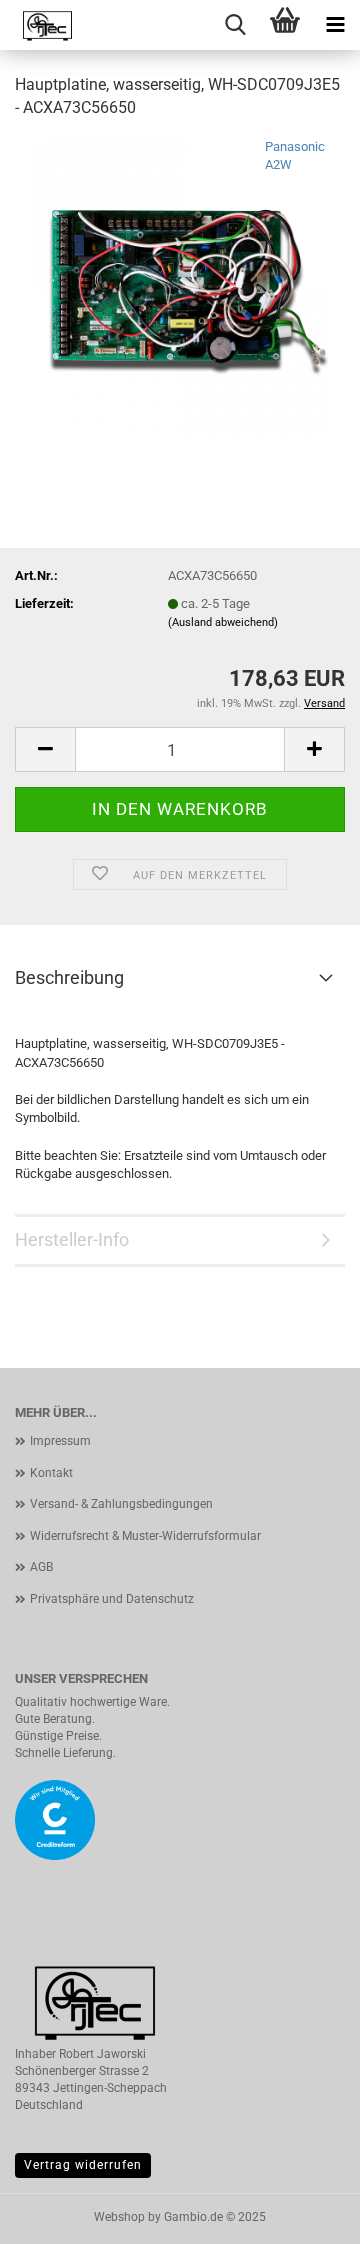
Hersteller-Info (72, 1239)
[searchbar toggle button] (235, 25)
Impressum (60, 1441)
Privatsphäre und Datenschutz (112, 1599)
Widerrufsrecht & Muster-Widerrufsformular (145, 1536)
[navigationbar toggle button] (335, 25)
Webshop (119, 2217)
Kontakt (51, 1473)
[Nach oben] (305, 2214)
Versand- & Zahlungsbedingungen (121, 1504)
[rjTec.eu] (40, 25)
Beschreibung (69, 977)
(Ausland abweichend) (223, 622)
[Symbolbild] (180, 286)
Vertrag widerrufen (83, 2165)
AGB (41, 1567)
